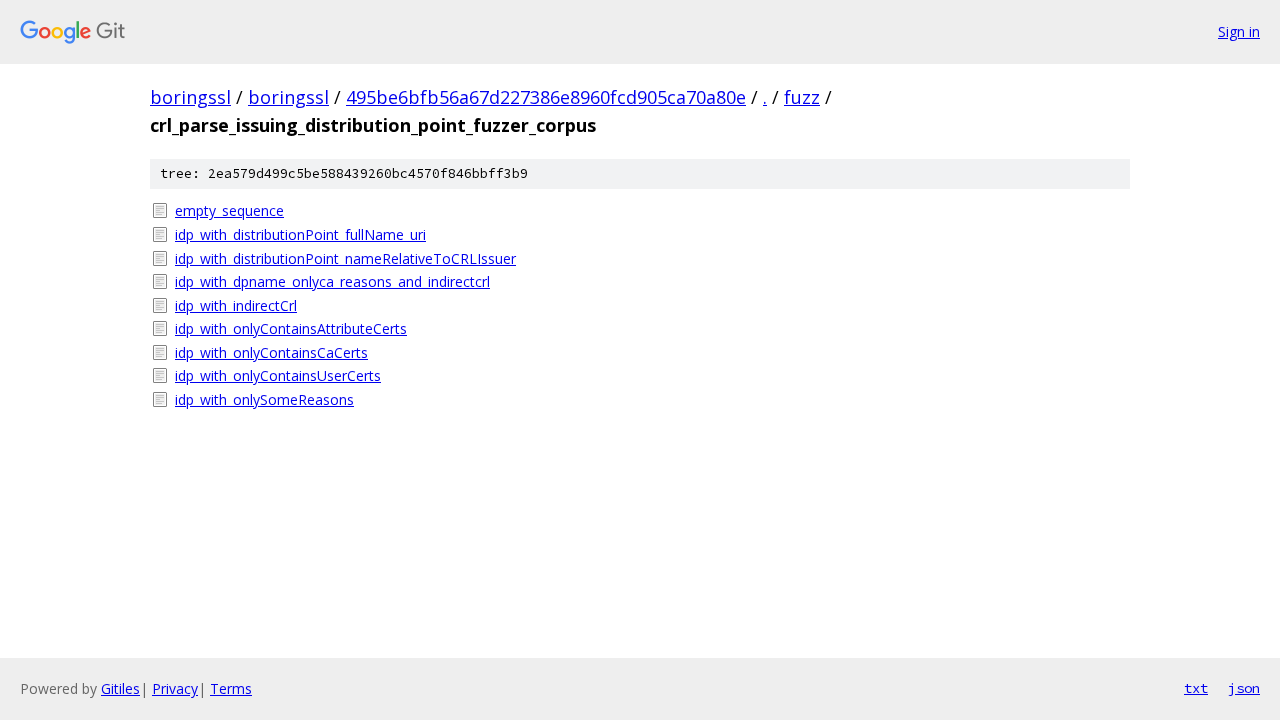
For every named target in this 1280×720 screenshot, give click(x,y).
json (1244, 688)
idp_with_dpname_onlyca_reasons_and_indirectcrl (332, 281)
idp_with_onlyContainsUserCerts (278, 375)
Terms (231, 688)
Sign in (1239, 31)
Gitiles (120, 688)
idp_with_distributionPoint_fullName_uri (300, 234)
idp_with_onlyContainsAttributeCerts (291, 328)
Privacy (175, 688)
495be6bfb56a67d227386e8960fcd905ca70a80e (546, 97)
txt (1196, 688)
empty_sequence (229, 210)
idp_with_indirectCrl (236, 305)
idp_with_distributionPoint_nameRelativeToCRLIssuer (345, 258)
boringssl (190, 97)
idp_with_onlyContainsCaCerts (271, 352)
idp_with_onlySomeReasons (264, 399)
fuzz (802, 97)
